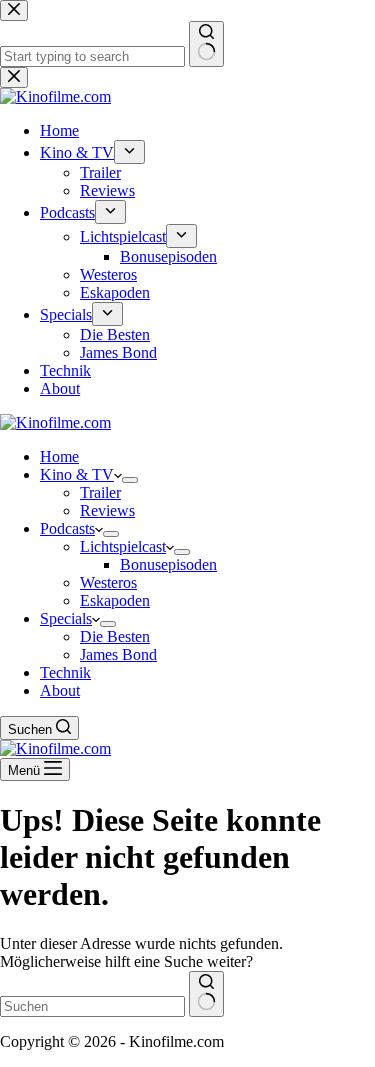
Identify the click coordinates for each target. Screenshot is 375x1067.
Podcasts (67, 528)
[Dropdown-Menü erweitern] (130, 480)
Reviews (107, 510)
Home (59, 456)
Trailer (100, 492)
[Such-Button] (206, 994)
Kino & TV (77, 474)
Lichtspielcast (123, 546)
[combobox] (92, 1006)
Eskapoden (115, 600)
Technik (65, 672)
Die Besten (115, 636)
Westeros (108, 582)
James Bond (118, 654)
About (60, 690)
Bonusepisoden (168, 564)
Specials (66, 618)
